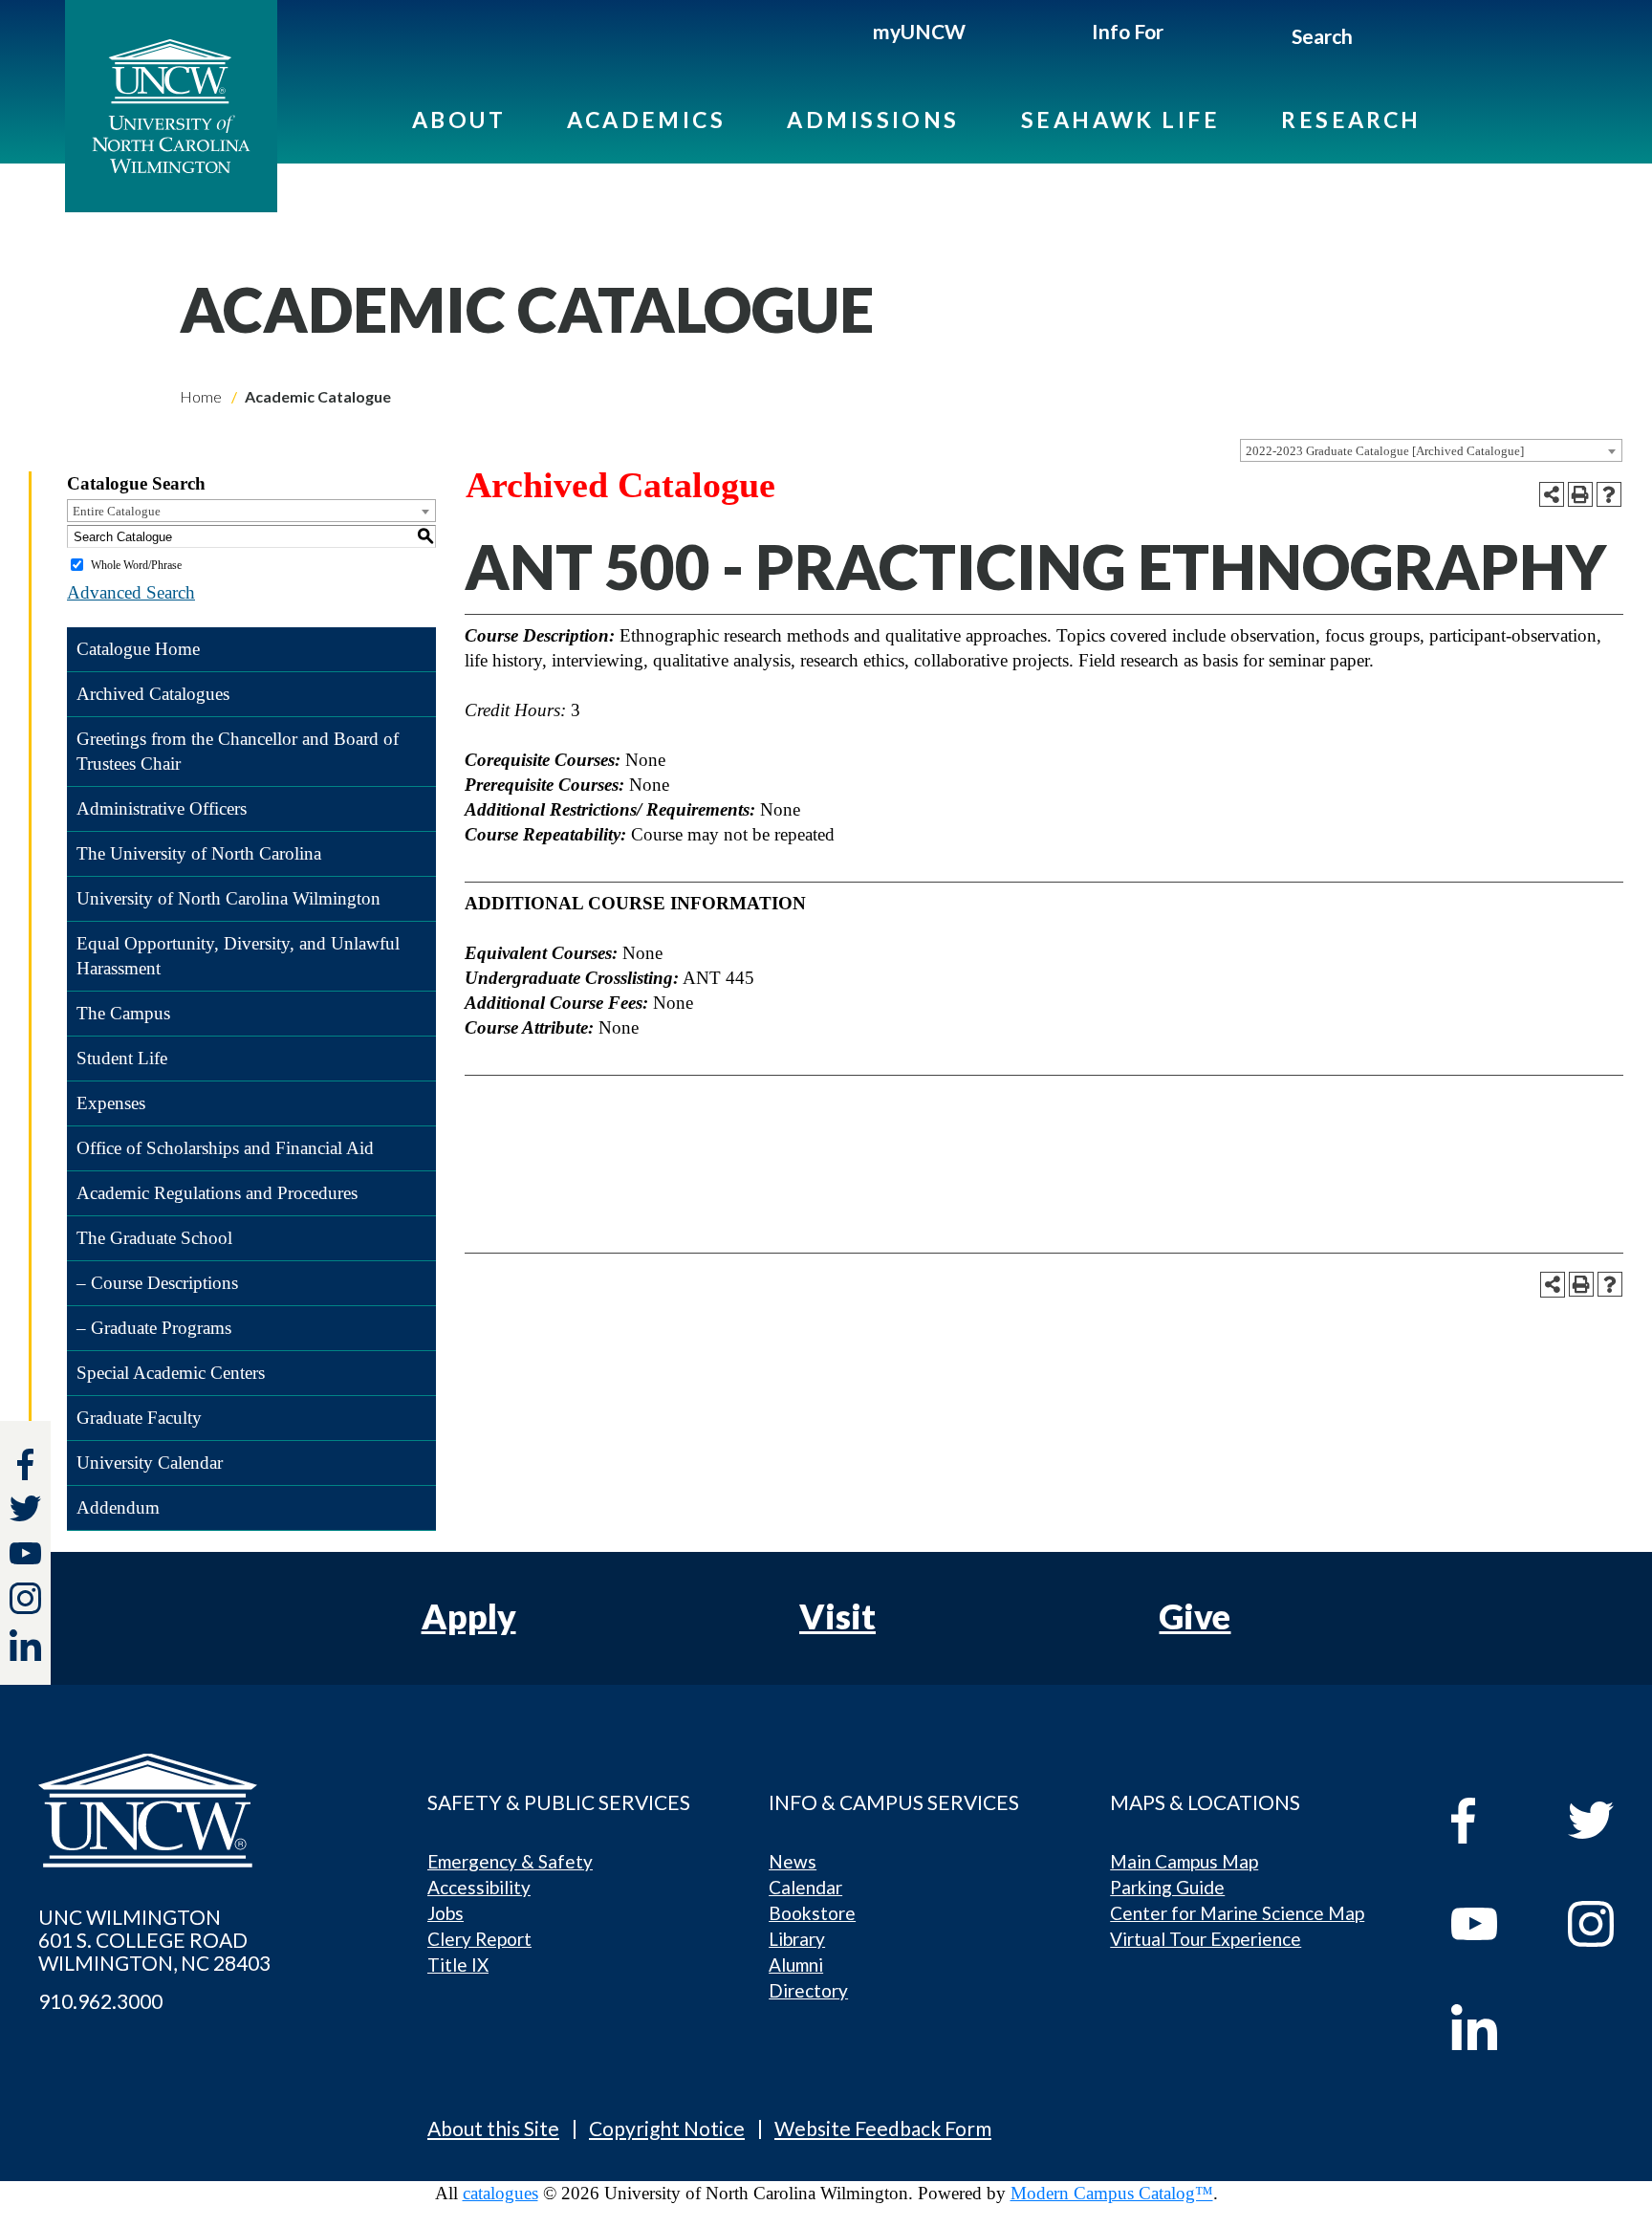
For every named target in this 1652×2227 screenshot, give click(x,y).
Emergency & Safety (510, 1861)
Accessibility (479, 1887)
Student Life (122, 1058)
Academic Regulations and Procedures (217, 1193)
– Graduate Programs (154, 1328)
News (793, 1861)
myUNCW (919, 31)
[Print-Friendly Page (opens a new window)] (1580, 494)
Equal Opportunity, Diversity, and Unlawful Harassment (238, 956)
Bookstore (812, 1913)
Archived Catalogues (153, 694)
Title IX (458, 1965)
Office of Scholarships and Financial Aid (225, 1148)
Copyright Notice (667, 2128)
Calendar (805, 1887)
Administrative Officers (162, 808)
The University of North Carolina (199, 853)
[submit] (1375, 39)
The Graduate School (154, 1238)
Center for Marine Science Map (1237, 1913)
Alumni (796, 1965)
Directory (808, 1990)
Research (1351, 120)
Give (1195, 1616)
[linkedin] (1492, 2027)
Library (797, 1939)
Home (201, 396)
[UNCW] (171, 106)
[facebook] (1492, 1821)
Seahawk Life (1120, 120)
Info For (1128, 31)
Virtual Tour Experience (1206, 1939)
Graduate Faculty (139, 1418)
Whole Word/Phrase (136, 565)
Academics (646, 120)
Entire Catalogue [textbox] (117, 511)
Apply (469, 1616)
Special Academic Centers (171, 1373)
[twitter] (25, 1511)
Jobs (446, 1913)
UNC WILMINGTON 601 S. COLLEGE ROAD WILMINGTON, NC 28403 (154, 1940)
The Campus (123, 1013)
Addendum (118, 1507)
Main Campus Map (1184, 1861)
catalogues (500, 2193)
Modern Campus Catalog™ (1112, 2193)
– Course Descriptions (157, 1283)
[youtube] (1492, 1924)
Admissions (873, 120)
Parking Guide (1167, 1887)
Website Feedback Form (883, 2128)
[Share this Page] (1552, 494)
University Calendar (150, 1463)
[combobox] (1431, 450)
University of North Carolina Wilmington (228, 898)
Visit (837, 1616)
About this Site (493, 2128)
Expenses (111, 1103)
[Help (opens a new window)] (1609, 494)
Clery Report (479, 1939)
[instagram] (25, 1598)
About (459, 120)
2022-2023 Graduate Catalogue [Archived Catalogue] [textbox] (1385, 451)
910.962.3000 (100, 2001)
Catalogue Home (138, 649)
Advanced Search (131, 592)
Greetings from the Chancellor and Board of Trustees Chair (238, 751)
